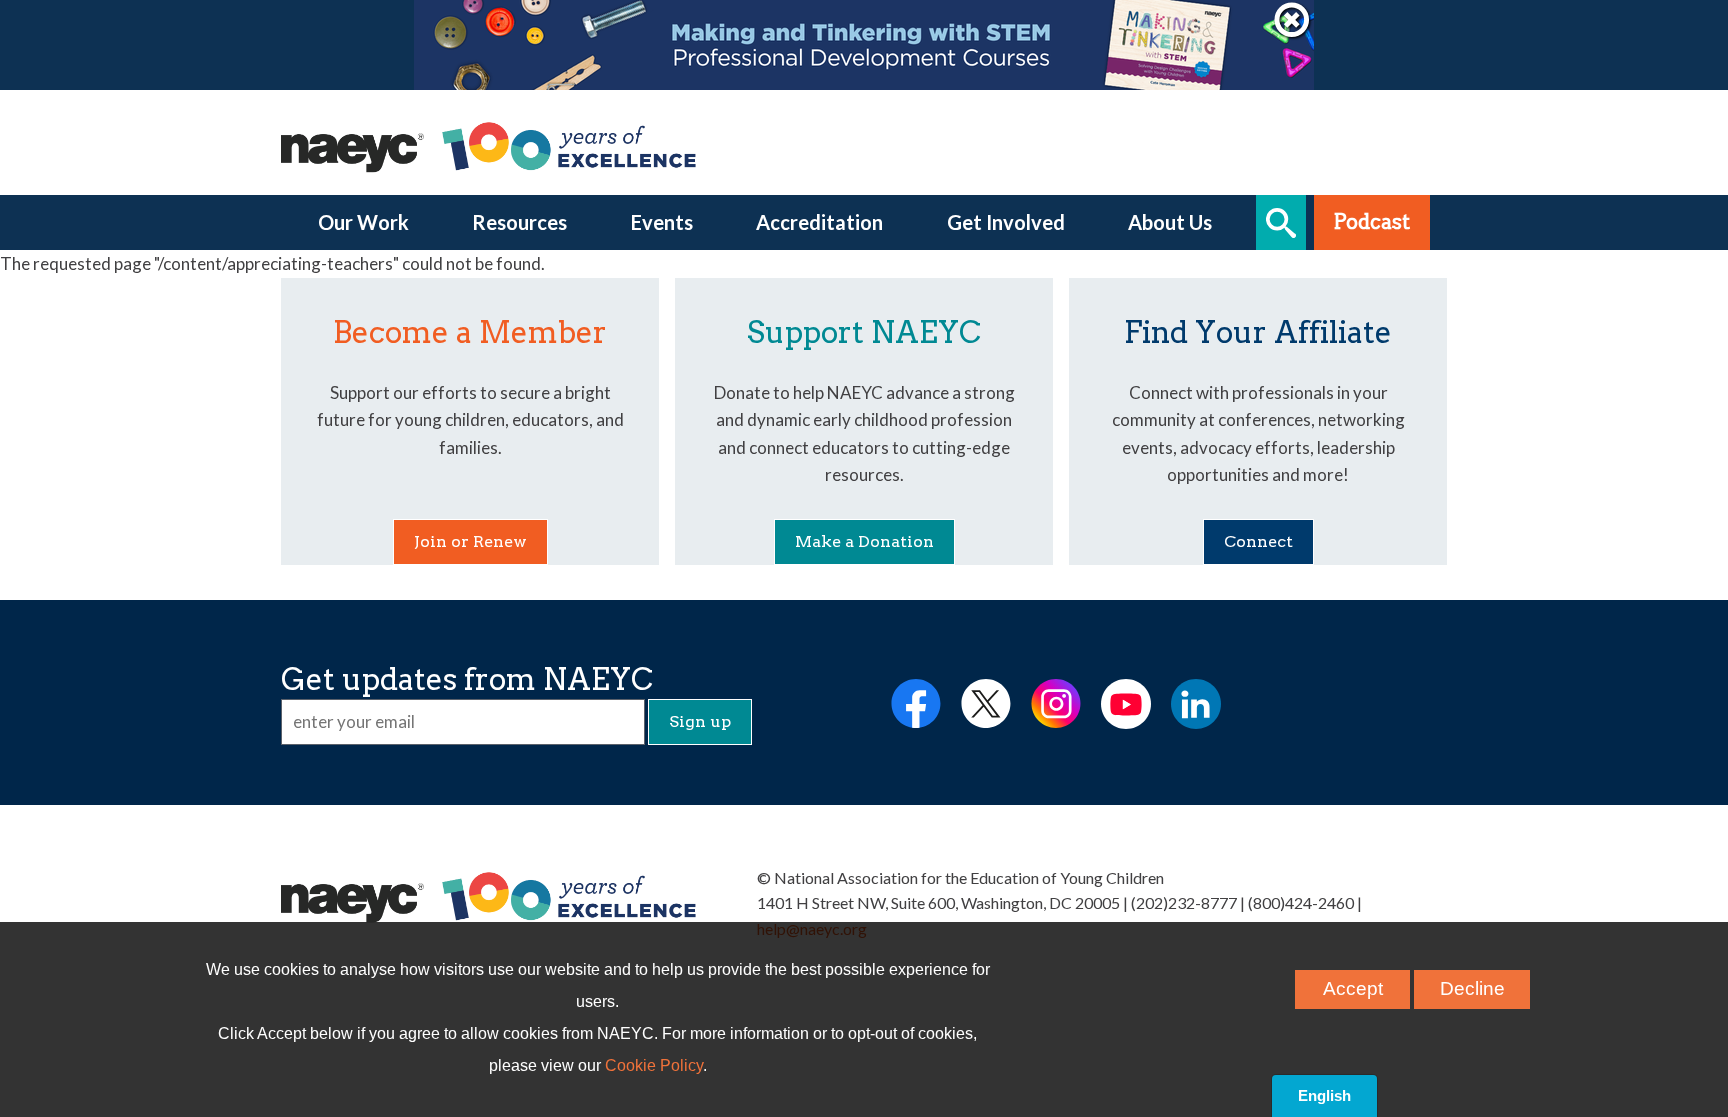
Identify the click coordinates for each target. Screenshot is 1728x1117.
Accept (1353, 988)
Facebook (916, 704)
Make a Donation (864, 541)
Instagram (1056, 704)
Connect (1258, 541)
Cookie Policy (654, 1065)
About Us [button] (1170, 222)
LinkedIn (1196, 704)
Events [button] (662, 222)
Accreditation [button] (819, 222)
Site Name (491, 896)
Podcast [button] (1372, 222)
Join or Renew (470, 541)
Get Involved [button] (1006, 222)
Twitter (986, 704)
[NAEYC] (491, 146)
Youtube (1126, 704)
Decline (1472, 988)
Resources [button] (519, 222)
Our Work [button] (363, 222)
